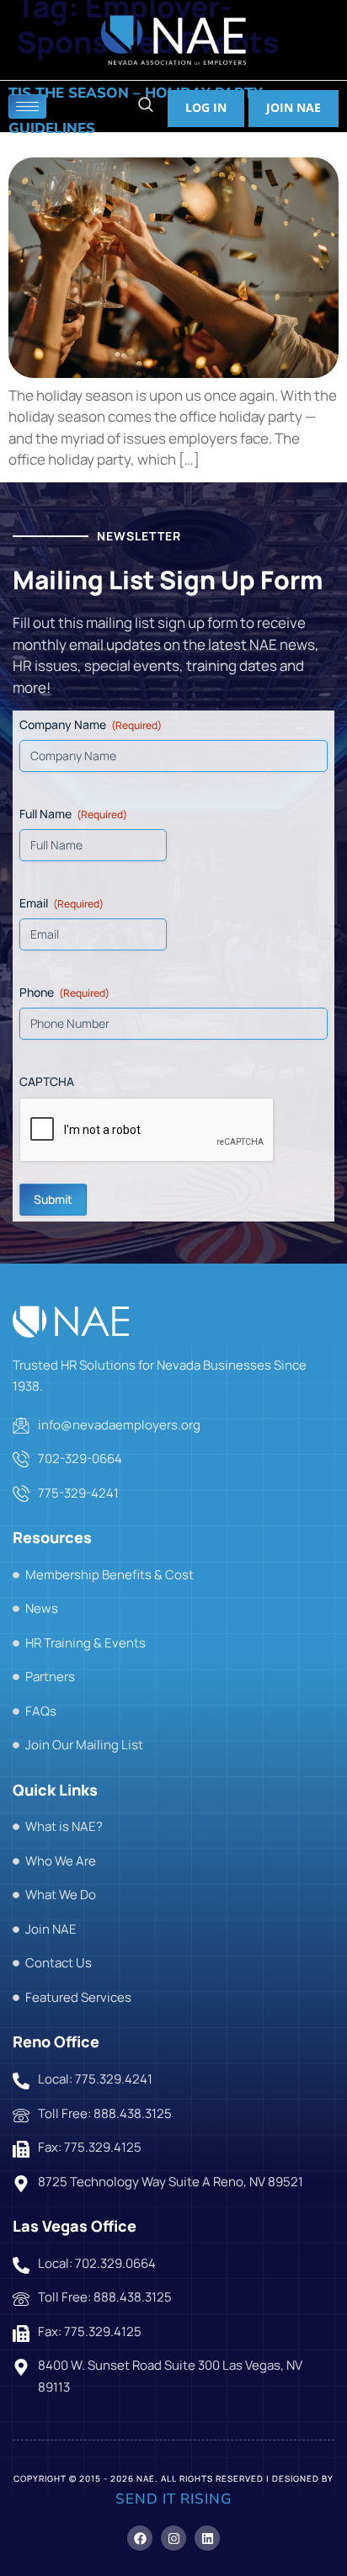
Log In (206, 107)
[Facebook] (140, 2538)
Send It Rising (173, 2499)
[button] (145, 106)
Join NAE (294, 107)
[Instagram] (173, 2538)
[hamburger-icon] (27, 106)
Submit (53, 1199)
